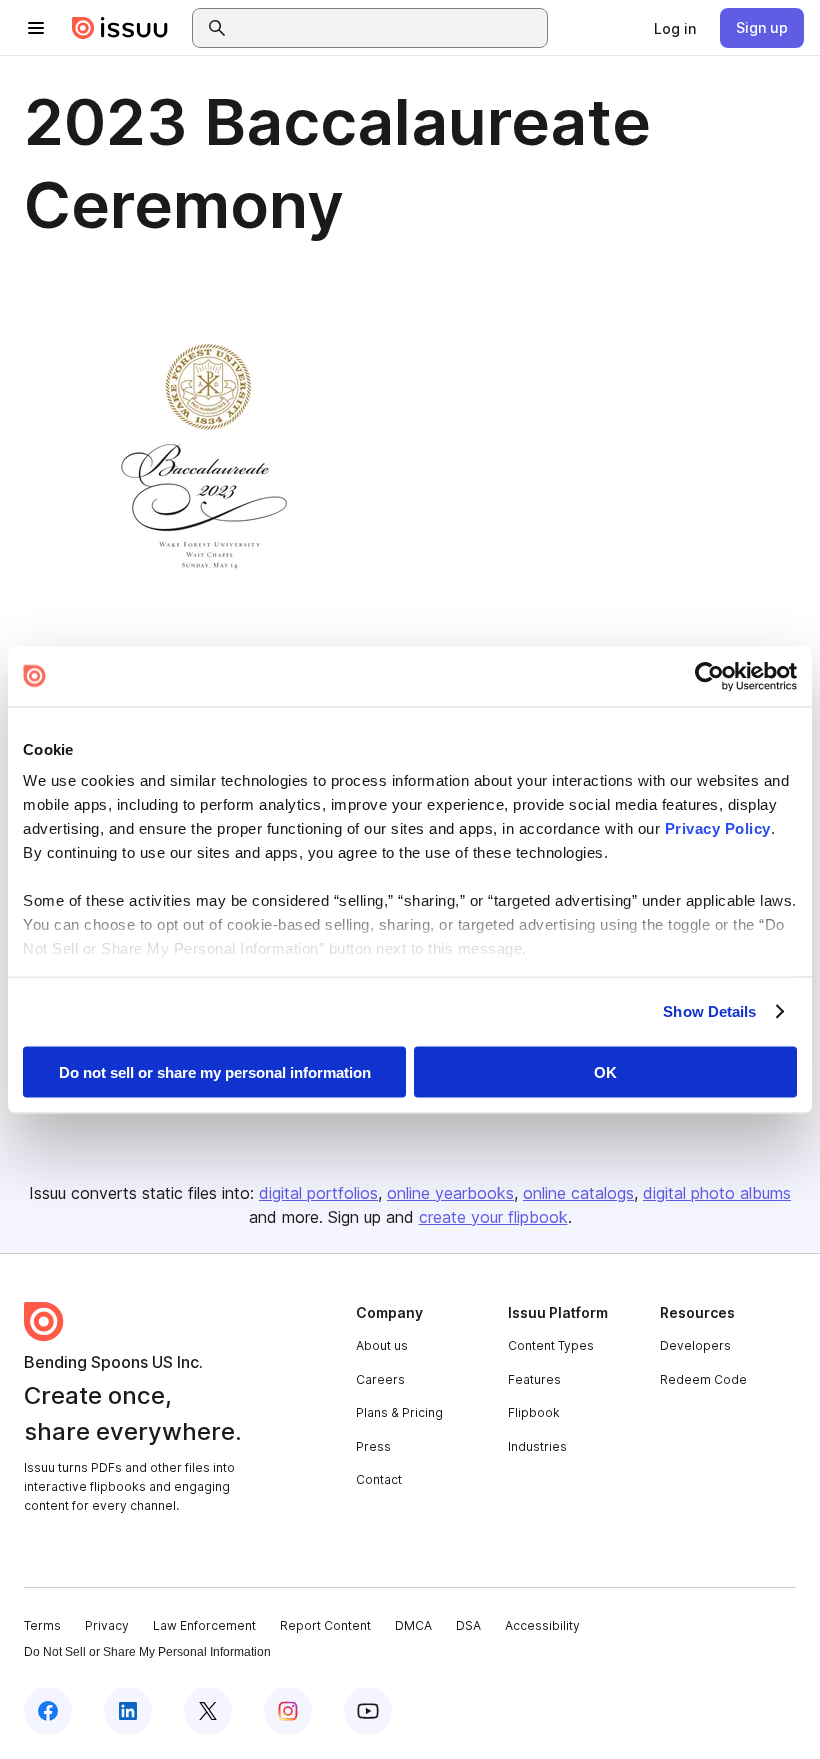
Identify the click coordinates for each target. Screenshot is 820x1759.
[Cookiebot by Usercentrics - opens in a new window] (709, 676)
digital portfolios (318, 1193)
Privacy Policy (718, 828)
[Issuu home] (120, 28)
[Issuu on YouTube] (368, 1711)
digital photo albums (717, 1193)
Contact (379, 1479)
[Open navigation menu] (36, 28)
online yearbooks (450, 1193)
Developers (695, 1345)
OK (605, 1071)
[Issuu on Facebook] (48, 1711)
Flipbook (534, 1412)
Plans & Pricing (399, 1412)
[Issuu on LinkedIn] (128, 1711)
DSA (468, 1625)
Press (373, 1446)
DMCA (413, 1625)
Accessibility (542, 1625)
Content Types (551, 1345)
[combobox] (388, 28)
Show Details (709, 1011)
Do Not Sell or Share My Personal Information (147, 1652)
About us (382, 1345)
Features (534, 1379)
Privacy (107, 1625)
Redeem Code (703, 1379)
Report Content (325, 1625)
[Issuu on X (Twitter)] (208, 1711)
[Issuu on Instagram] (288, 1711)
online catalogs (578, 1193)
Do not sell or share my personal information (215, 1071)
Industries (537, 1446)
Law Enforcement (204, 1625)
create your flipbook (493, 1217)
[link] (675, 28)
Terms (42, 1625)
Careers (380, 1379)
